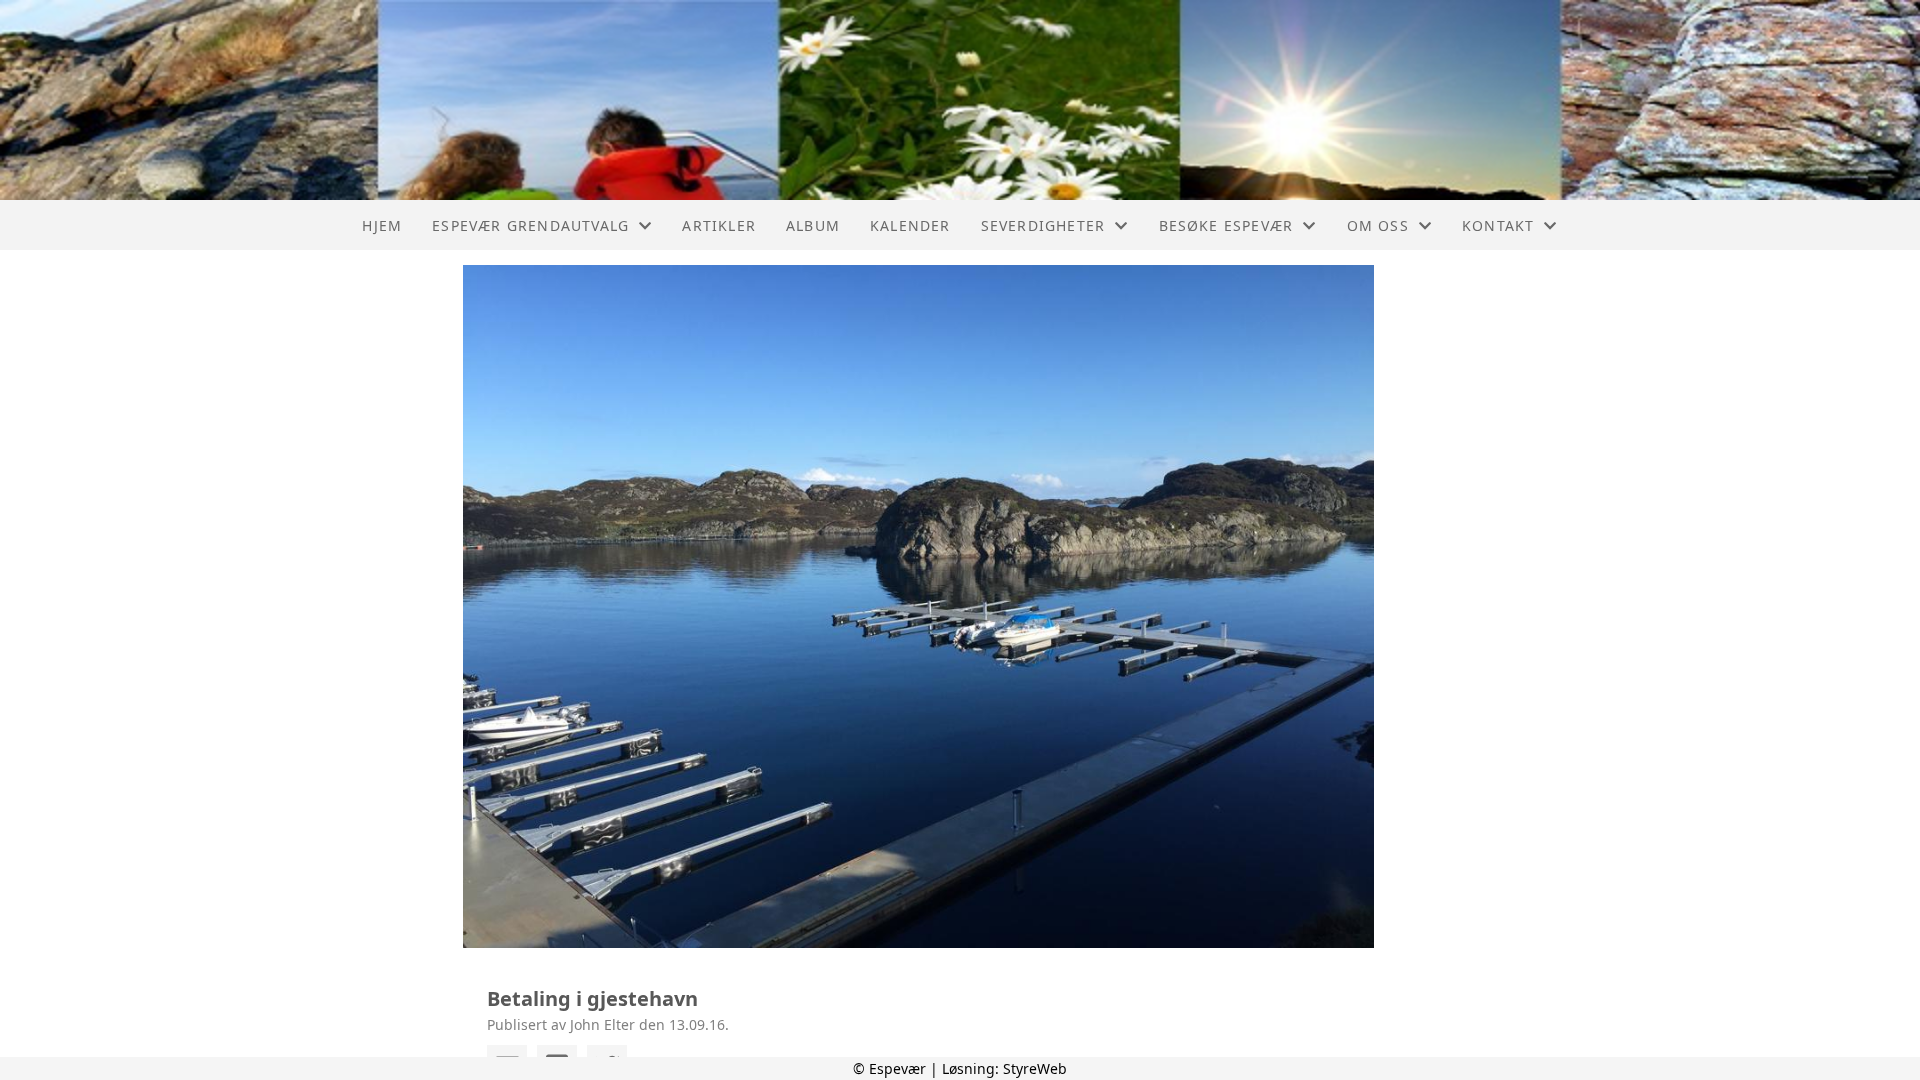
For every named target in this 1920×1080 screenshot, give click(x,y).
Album (813, 225)
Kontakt (1498, 225)
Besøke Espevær (1226, 225)
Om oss (1378, 225)
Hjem (382, 225)
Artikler (719, 225)
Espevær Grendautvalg (530, 225)
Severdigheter (1043, 225)
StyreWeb (1035, 1068)
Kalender (910, 225)
